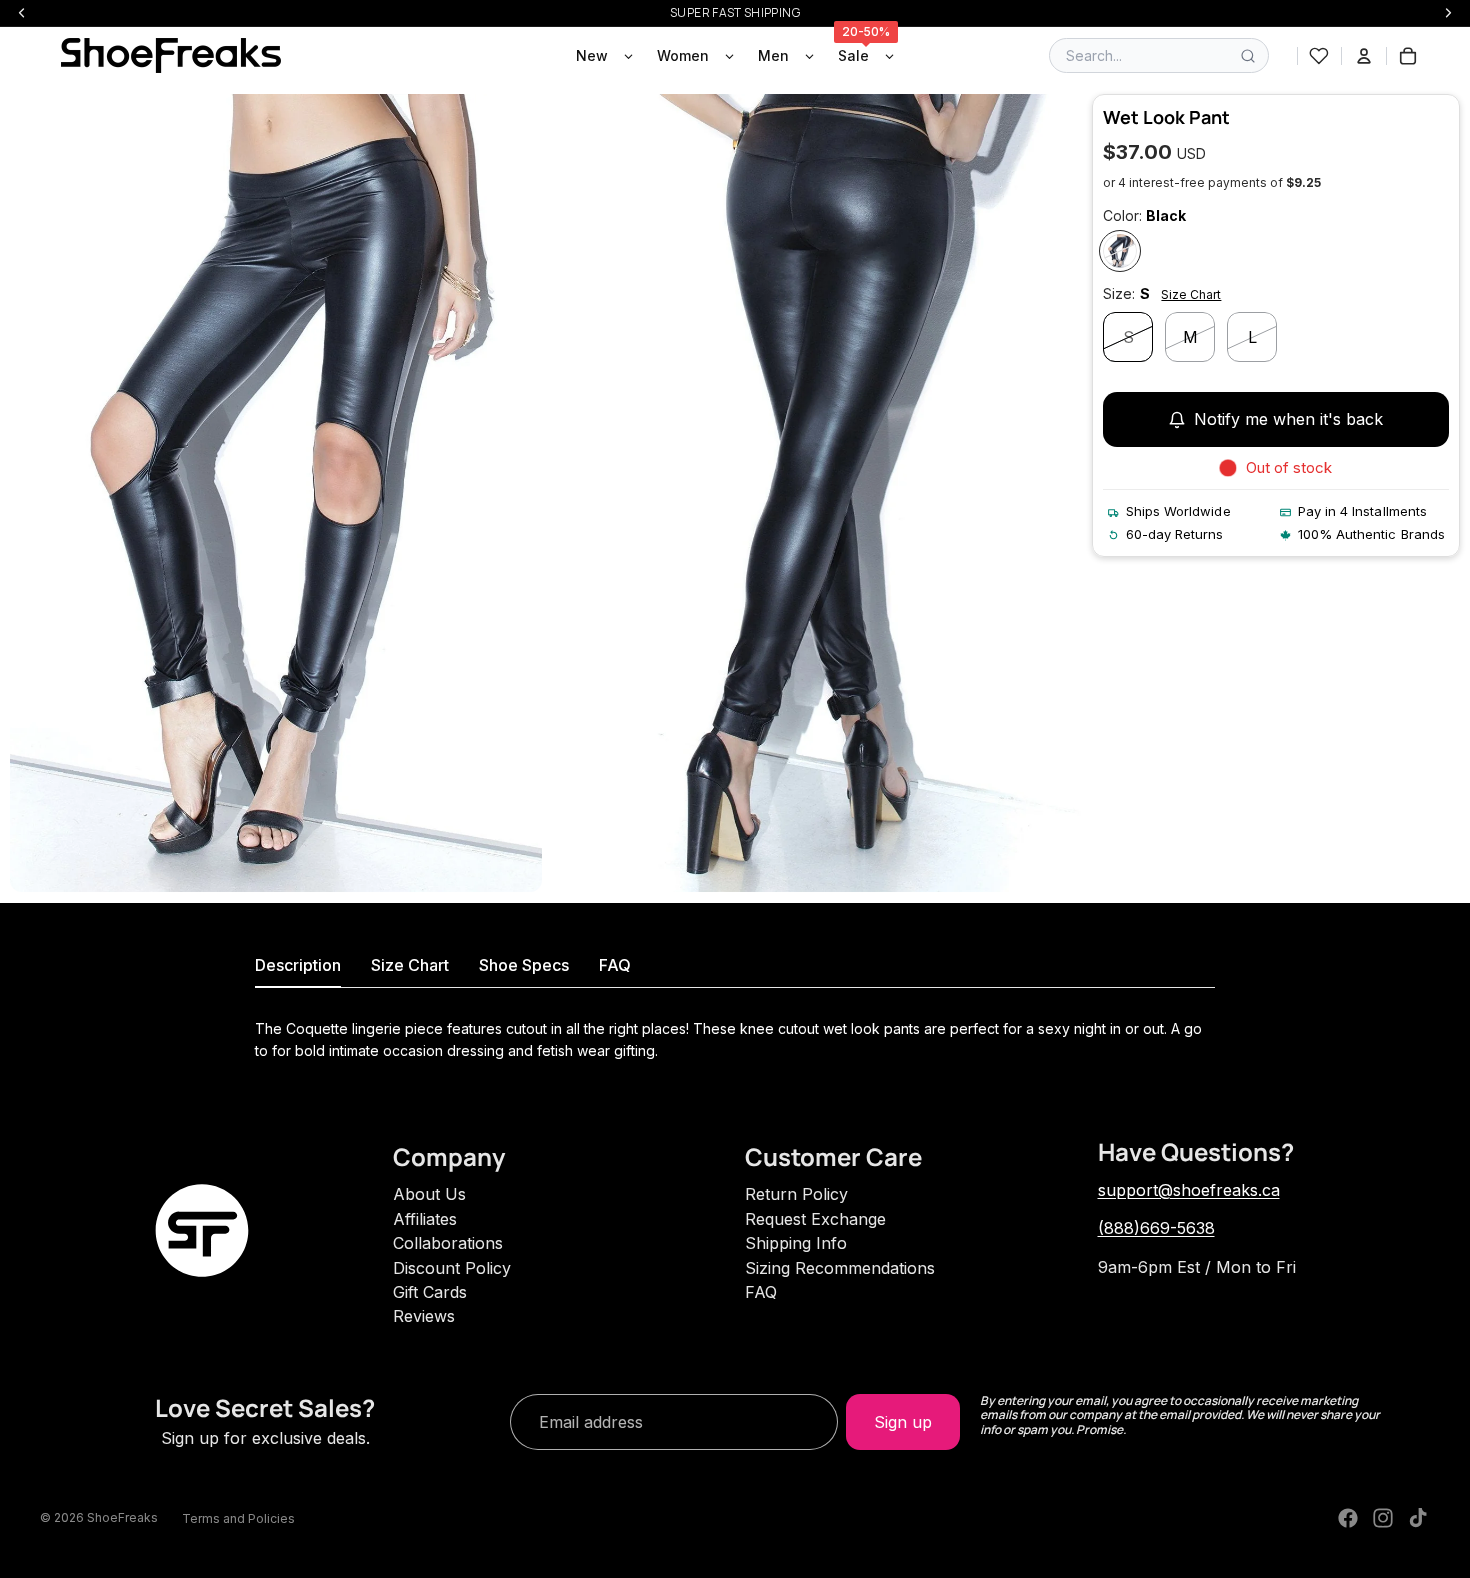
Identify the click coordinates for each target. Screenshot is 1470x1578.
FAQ (761, 1292)
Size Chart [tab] (410, 965)
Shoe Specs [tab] (524, 965)
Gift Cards (430, 1292)
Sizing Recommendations (840, 1268)
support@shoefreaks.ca (1189, 1190)
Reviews (424, 1316)
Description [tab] (298, 965)
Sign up (903, 1422)
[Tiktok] (1418, 1518)
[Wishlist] (1319, 56)
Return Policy (796, 1194)
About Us (429, 1194)
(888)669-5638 (1156, 1228)
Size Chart (1191, 294)
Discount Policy (452, 1268)
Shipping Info (796, 1243)
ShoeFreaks (122, 1517)
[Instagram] (1383, 1518)
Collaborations (448, 1243)
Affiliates (425, 1219)
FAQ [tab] (615, 965)
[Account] (1364, 56)
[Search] (1248, 56)
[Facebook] (1348, 1518)
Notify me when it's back (1288, 420)
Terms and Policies (238, 1518)
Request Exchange (815, 1219)
